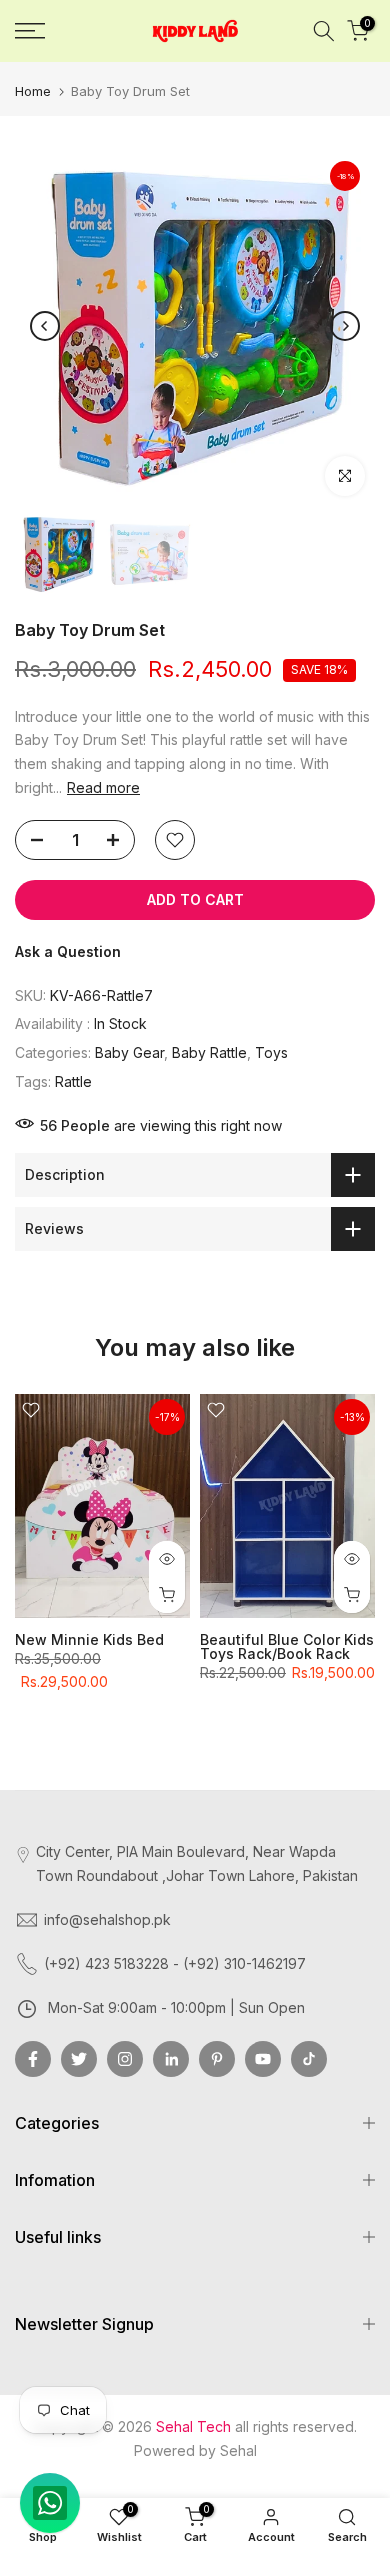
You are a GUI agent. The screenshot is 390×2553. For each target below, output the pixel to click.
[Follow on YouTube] (263, 2059)
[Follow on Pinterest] (217, 2059)
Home (33, 91)
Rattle (73, 1081)
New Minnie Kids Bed (89, 1639)
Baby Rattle (209, 1052)
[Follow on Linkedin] (171, 2059)
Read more (103, 787)
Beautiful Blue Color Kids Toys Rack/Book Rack (287, 1646)
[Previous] (45, 326)
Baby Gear (129, 1052)
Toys (271, 1052)
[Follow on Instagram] (125, 2059)
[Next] (345, 326)
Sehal (238, 2450)
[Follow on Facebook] (33, 2059)
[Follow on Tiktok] (309, 2059)
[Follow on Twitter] (79, 2059)
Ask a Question (68, 951)
